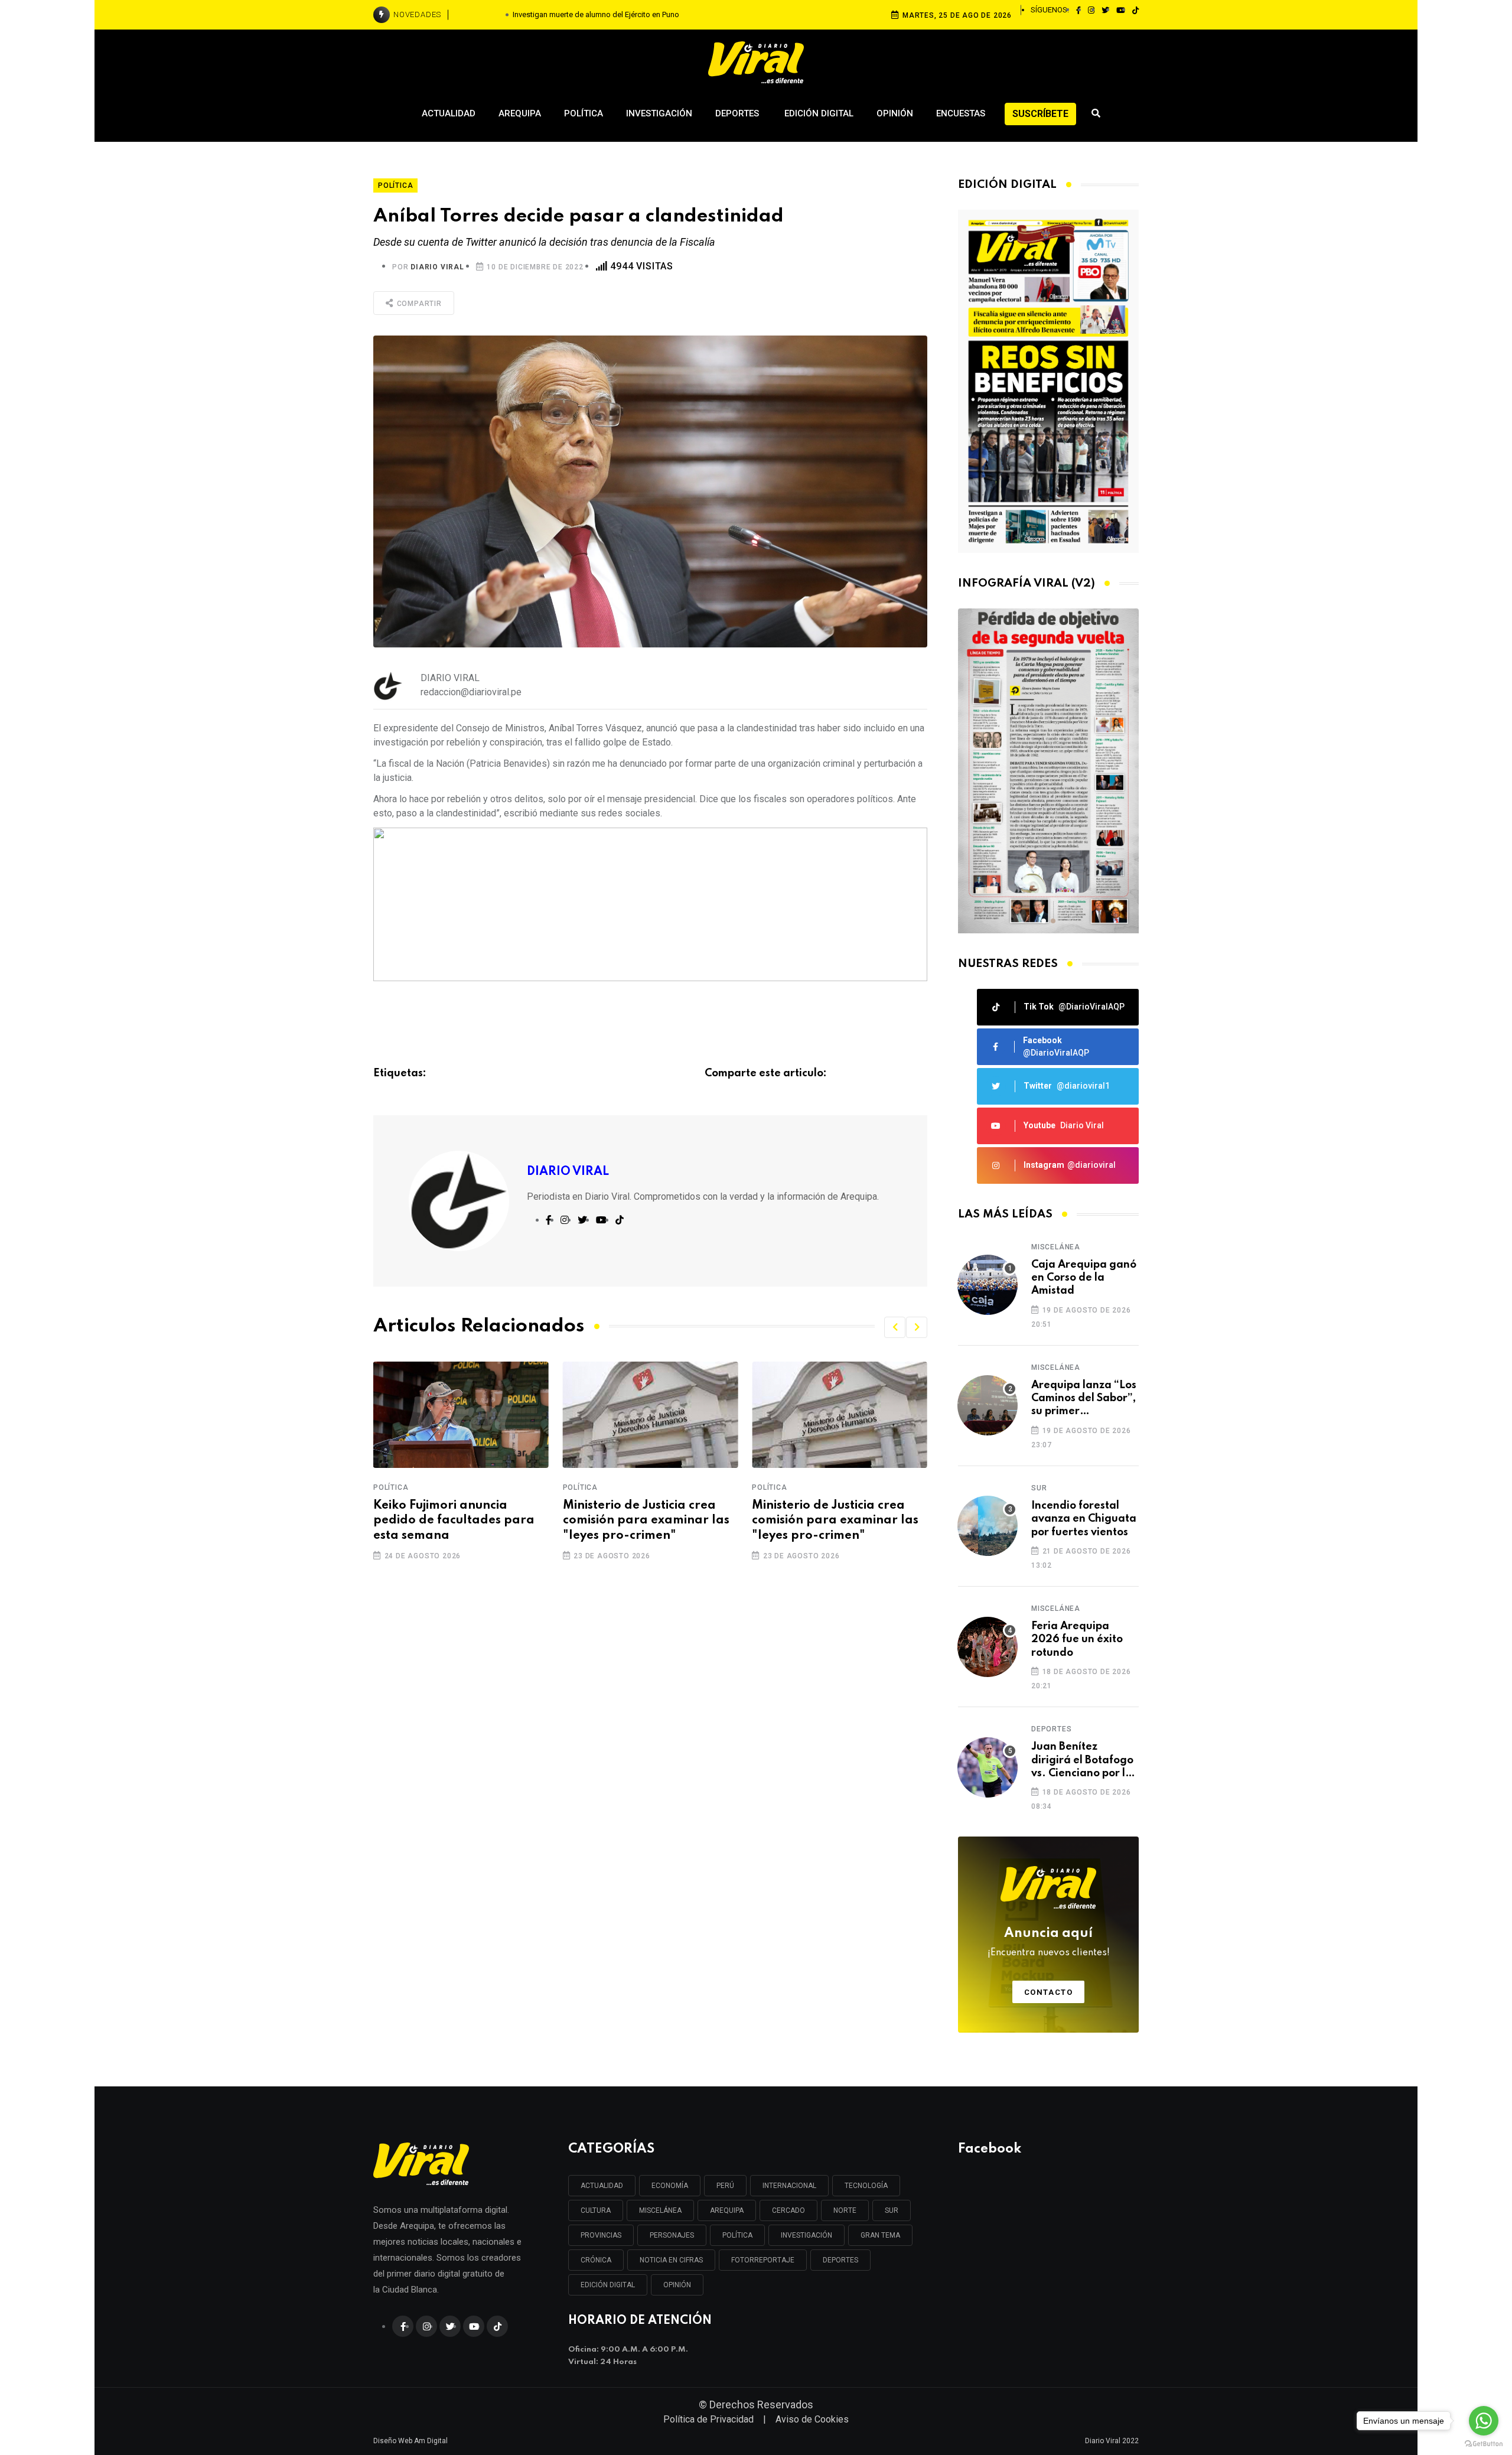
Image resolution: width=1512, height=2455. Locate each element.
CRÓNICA (596, 2260)
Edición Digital (819, 113)
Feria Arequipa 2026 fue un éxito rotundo (1077, 1640)
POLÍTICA (737, 2235)
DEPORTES (840, 2260)
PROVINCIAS (601, 2235)
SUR (892, 2210)
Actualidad (449, 113)
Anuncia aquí (1049, 1942)
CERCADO (788, 2210)
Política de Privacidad (708, 2419)
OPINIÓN (677, 2285)
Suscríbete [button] (1040, 114)
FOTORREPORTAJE (763, 2260)
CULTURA (596, 2210)
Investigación (659, 113)
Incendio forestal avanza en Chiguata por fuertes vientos (1084, 1519)
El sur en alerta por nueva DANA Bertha (596, 14)
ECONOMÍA (670, 2186)
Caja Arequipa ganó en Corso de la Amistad (1084, 1278)
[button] (895, 1327)
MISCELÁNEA (660, 2210)
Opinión (895, 113)
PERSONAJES (672, 2235)
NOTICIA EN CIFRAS (671, 2260)
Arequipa (520, 113)
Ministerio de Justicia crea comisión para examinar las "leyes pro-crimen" (457, 1520)
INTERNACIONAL (789, 2186)
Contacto (1049, 1992)
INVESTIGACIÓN (806, 2235)
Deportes (738, 113)
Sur (1039, 1488)
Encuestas (961, 113)
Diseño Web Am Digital (410, 2441)
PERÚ (725, 2186)
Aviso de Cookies (812, 2419)
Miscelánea (1056, 1247)
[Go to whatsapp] (1484, 2421)
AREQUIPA (727, 2210)
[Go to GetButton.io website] (1484, 2443)
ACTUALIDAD (602, 2186)
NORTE (845, 2210)
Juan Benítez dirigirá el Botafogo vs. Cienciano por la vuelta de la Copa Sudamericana (1082, 1761)
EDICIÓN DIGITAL (608, 2285)
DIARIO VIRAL (437, 267)
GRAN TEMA (880, 2235)
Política (584, 113)
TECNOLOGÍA (866, 2186)
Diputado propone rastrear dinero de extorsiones (835, 1513)
